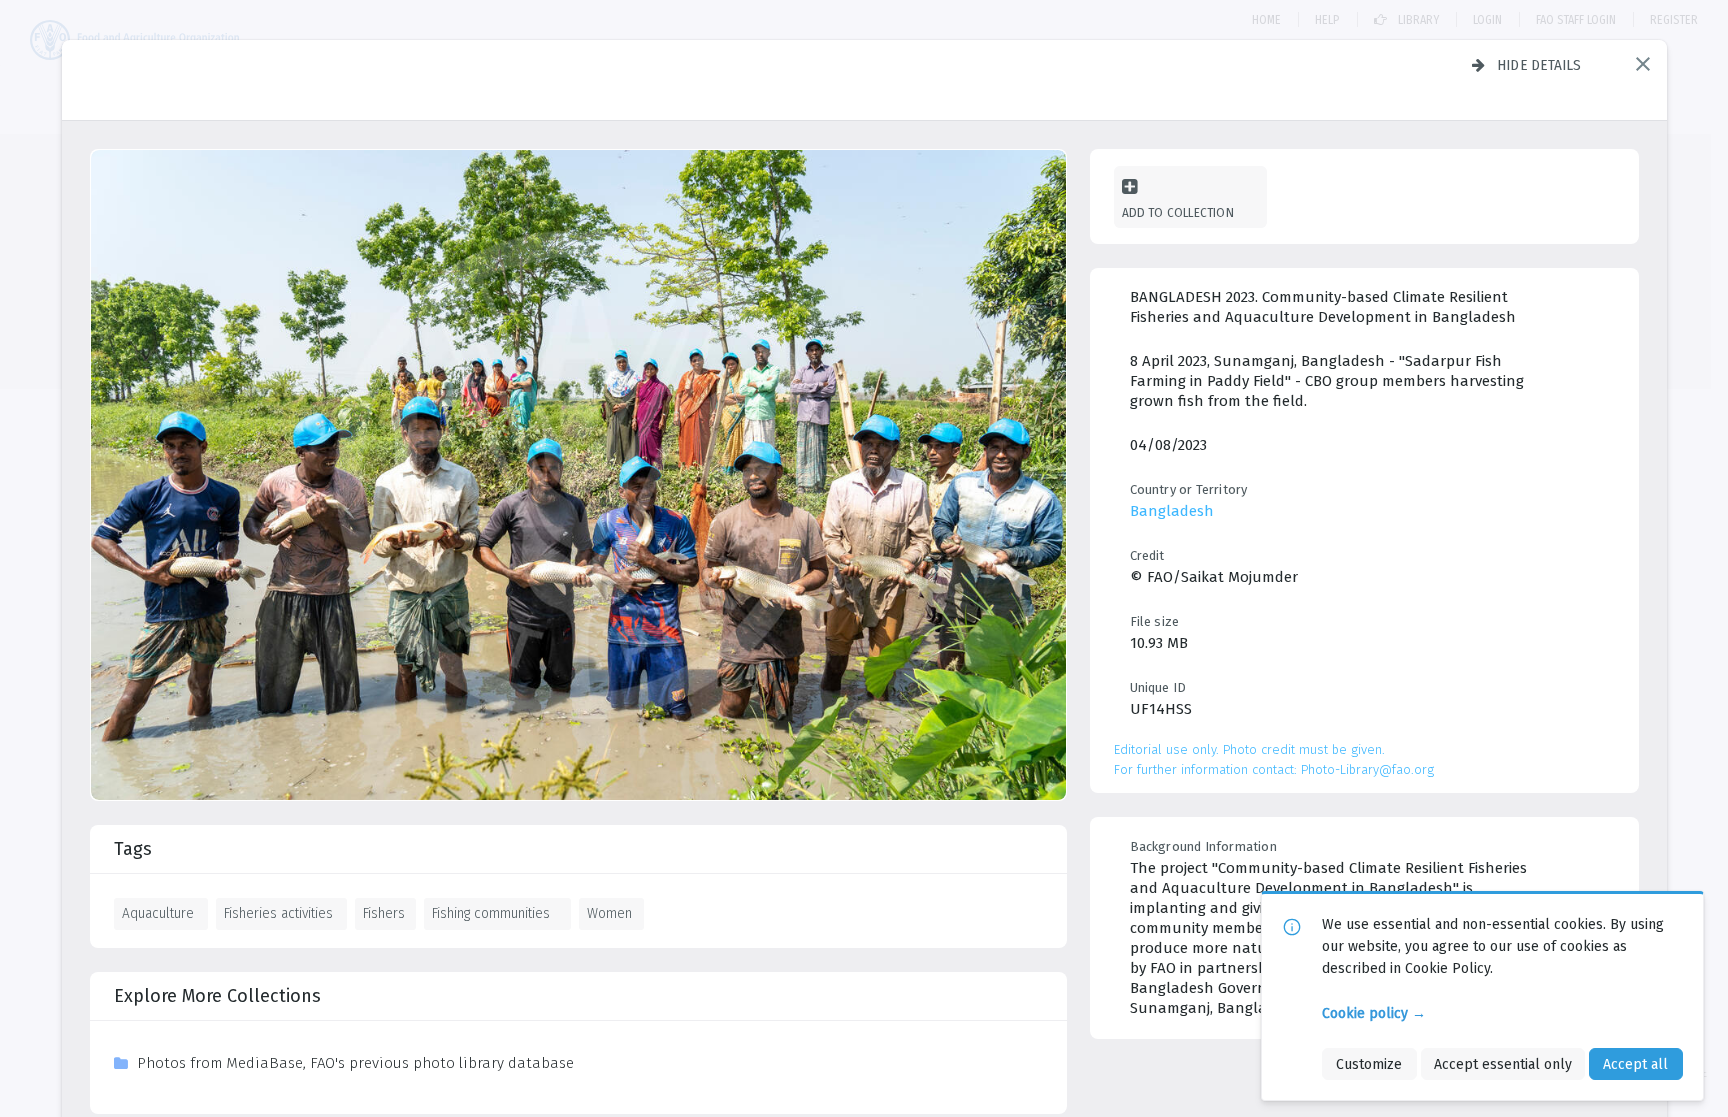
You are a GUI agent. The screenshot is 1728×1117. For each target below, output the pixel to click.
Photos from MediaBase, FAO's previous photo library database (355, 1063)
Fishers (384, 913)
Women (609, 913)
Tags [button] (133, 849)
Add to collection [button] (1178, 212)
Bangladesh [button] (1172, 511)
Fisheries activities (278, 913)
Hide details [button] (1539, 65)
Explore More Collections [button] (217, 996)
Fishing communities (491, 913)
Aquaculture (158, 913)
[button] (1643, 64)
